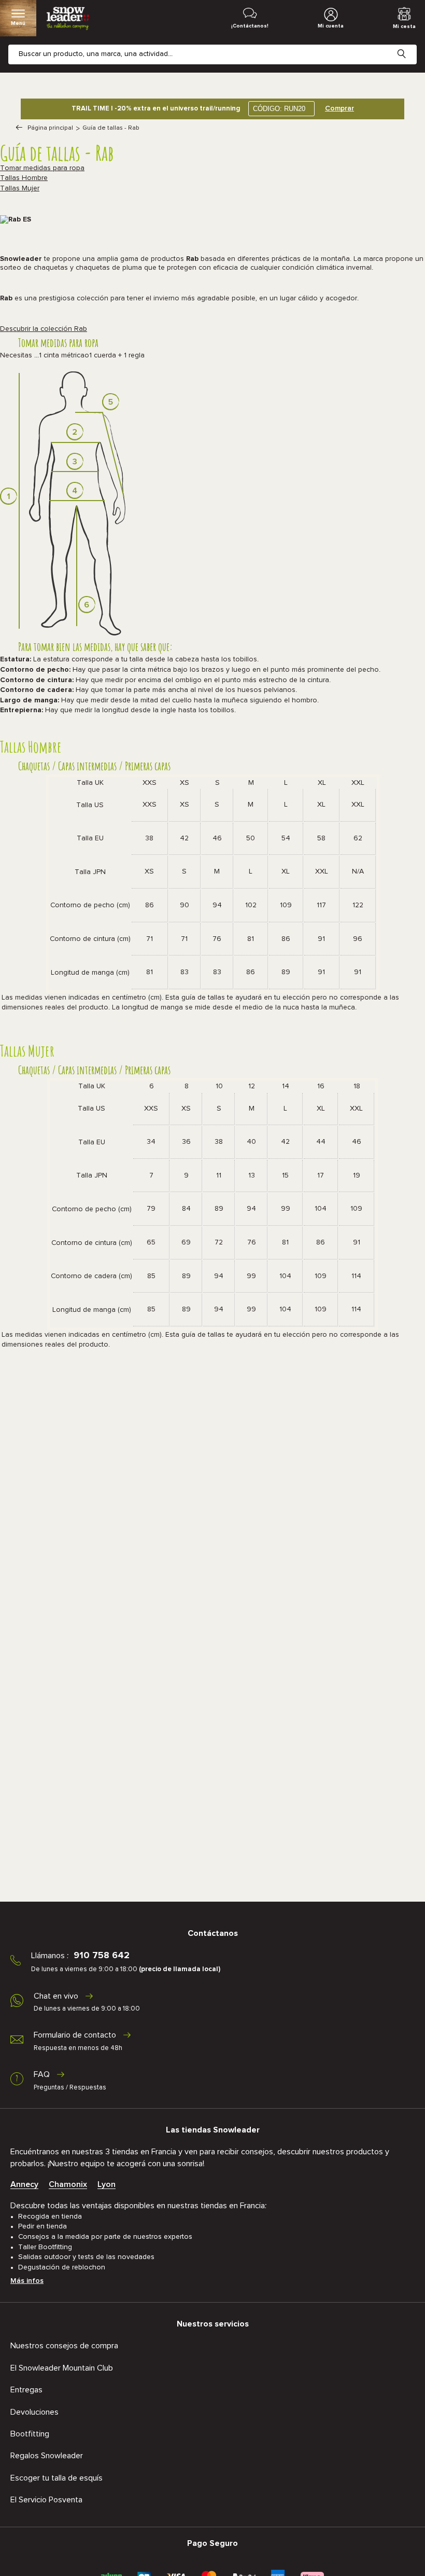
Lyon (107, 2184)
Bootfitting (30, 2434)
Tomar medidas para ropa (42, 168)
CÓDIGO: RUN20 (279, 109)
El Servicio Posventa (46, 2500)
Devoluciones (34, 2412)
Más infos (27, 2281)
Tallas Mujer (20, 188)
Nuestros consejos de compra (64, 2346)
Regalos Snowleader (47, 2456)
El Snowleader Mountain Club (62, 2368)
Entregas (26, 2390)
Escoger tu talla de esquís (56, 2478)
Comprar (339, 108)
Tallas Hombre (24, 178)
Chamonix (68, 2184)
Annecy (24, 2184)
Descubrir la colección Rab (44, 329)
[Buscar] (409, 46)
